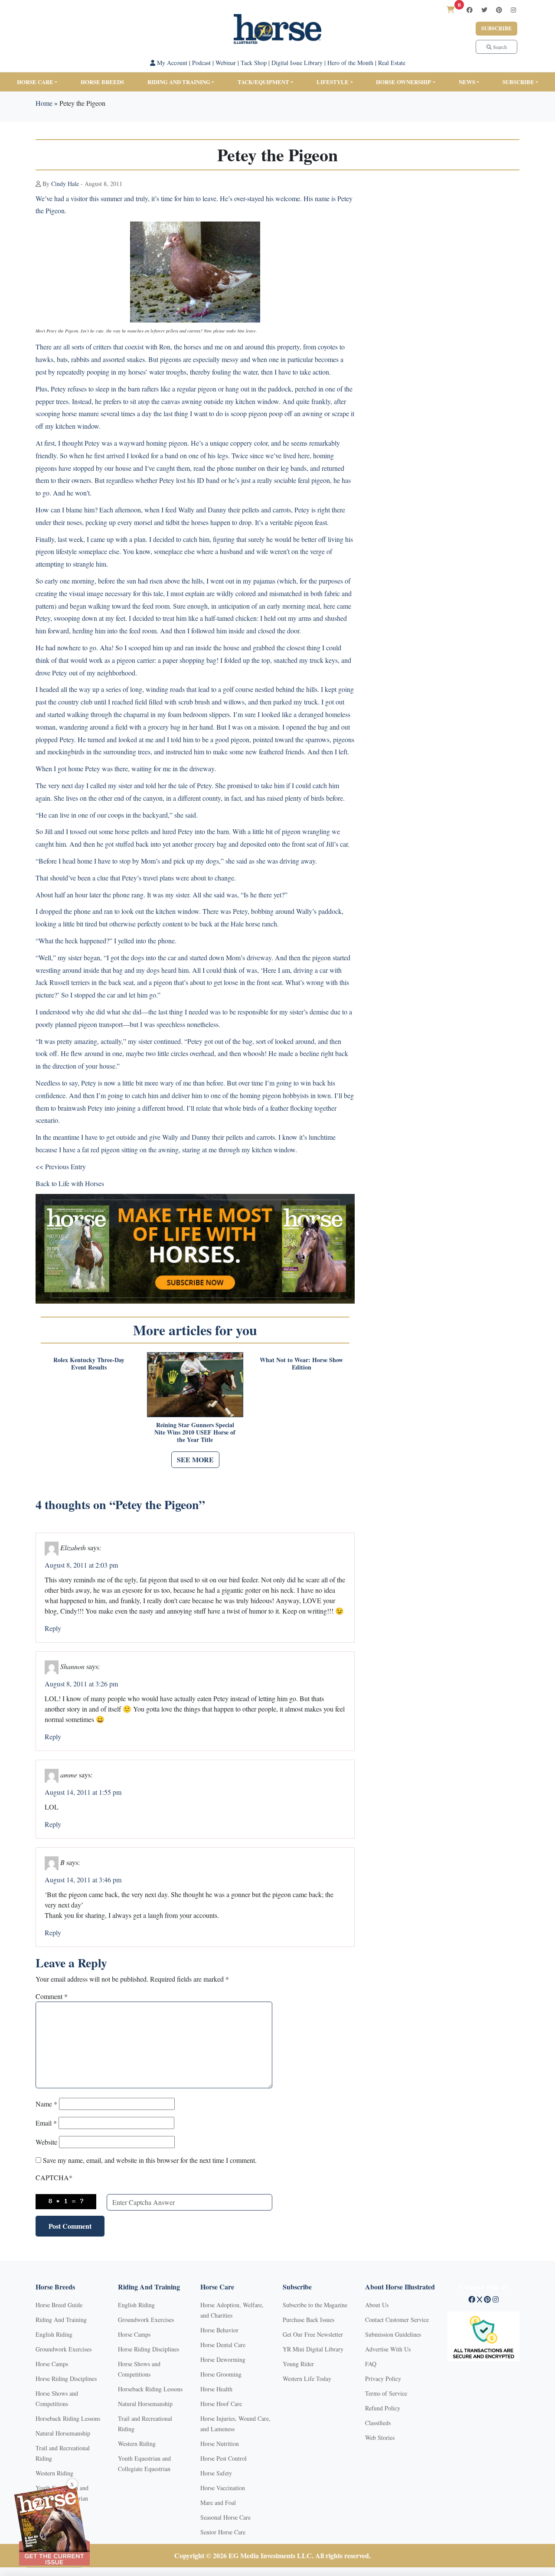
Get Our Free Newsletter (313, 2334)
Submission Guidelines (393, 2334)
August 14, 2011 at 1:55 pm (83, 1792)
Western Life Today (307, 2379)
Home (44, 103)
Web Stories (380, 2437)
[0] (451, 9)
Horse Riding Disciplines (66, 2379)
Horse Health (216, 2389)
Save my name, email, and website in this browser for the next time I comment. (150, 2160)
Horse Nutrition (220, 2444)
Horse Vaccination (223, 2488)
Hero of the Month (350, 63)
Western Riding (54, 2473)
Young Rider (298, 2364)
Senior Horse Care (223, 2532)
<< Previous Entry (61, 1166)
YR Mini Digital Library (313, 2349)
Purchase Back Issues (309, 2320)
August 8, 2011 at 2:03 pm (81, 1565)
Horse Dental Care (223, 2345)
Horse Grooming (221, 2374)
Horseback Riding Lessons (68, 2418)
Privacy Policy (383, 2379)
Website (46, 2142)
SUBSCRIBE (518, 82)
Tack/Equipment (263, 82)
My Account (171, 63)
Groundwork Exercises (64, 2349)
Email (46, 2123)
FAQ (371, 2364)
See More (195, 1459)
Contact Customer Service (397, 2320)
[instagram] (513, 10)
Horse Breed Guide (59, 2305)
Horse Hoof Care (221, 2404)
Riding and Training (179, 82)
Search (499, 47)
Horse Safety (216, 2473)
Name (46, 2104)
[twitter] (484, 10)
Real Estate (392, 63)
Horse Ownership (403, 82)
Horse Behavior (219, 2330)
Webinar (226, 63)
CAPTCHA (54, 2177)
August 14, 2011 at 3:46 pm (83, 1880)
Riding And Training (61, 2320)
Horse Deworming (223, 2359)
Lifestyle (333, 82)
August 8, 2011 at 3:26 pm (81, 1684)
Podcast (201, 63)
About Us (377, 2305)
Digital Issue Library (297, 63)
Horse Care (35, 82)
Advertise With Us (388, 2349)
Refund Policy (383, 2408)
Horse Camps (52, 2364)
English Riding (54, 2334)
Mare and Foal (218, 2503)
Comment (52, 1996)
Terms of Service (386, 2393)
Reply (53, 1628)
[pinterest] (499, 10)
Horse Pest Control (224, 2458)
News (467, 82)
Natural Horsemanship (63, 2433)
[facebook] (470, 10)
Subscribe (496, 28)
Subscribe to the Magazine (315, 2305)
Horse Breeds (102, 82)
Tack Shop (254, 63)
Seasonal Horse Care (225, 2517)
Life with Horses (81, 1183)
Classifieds (378, 2423)
